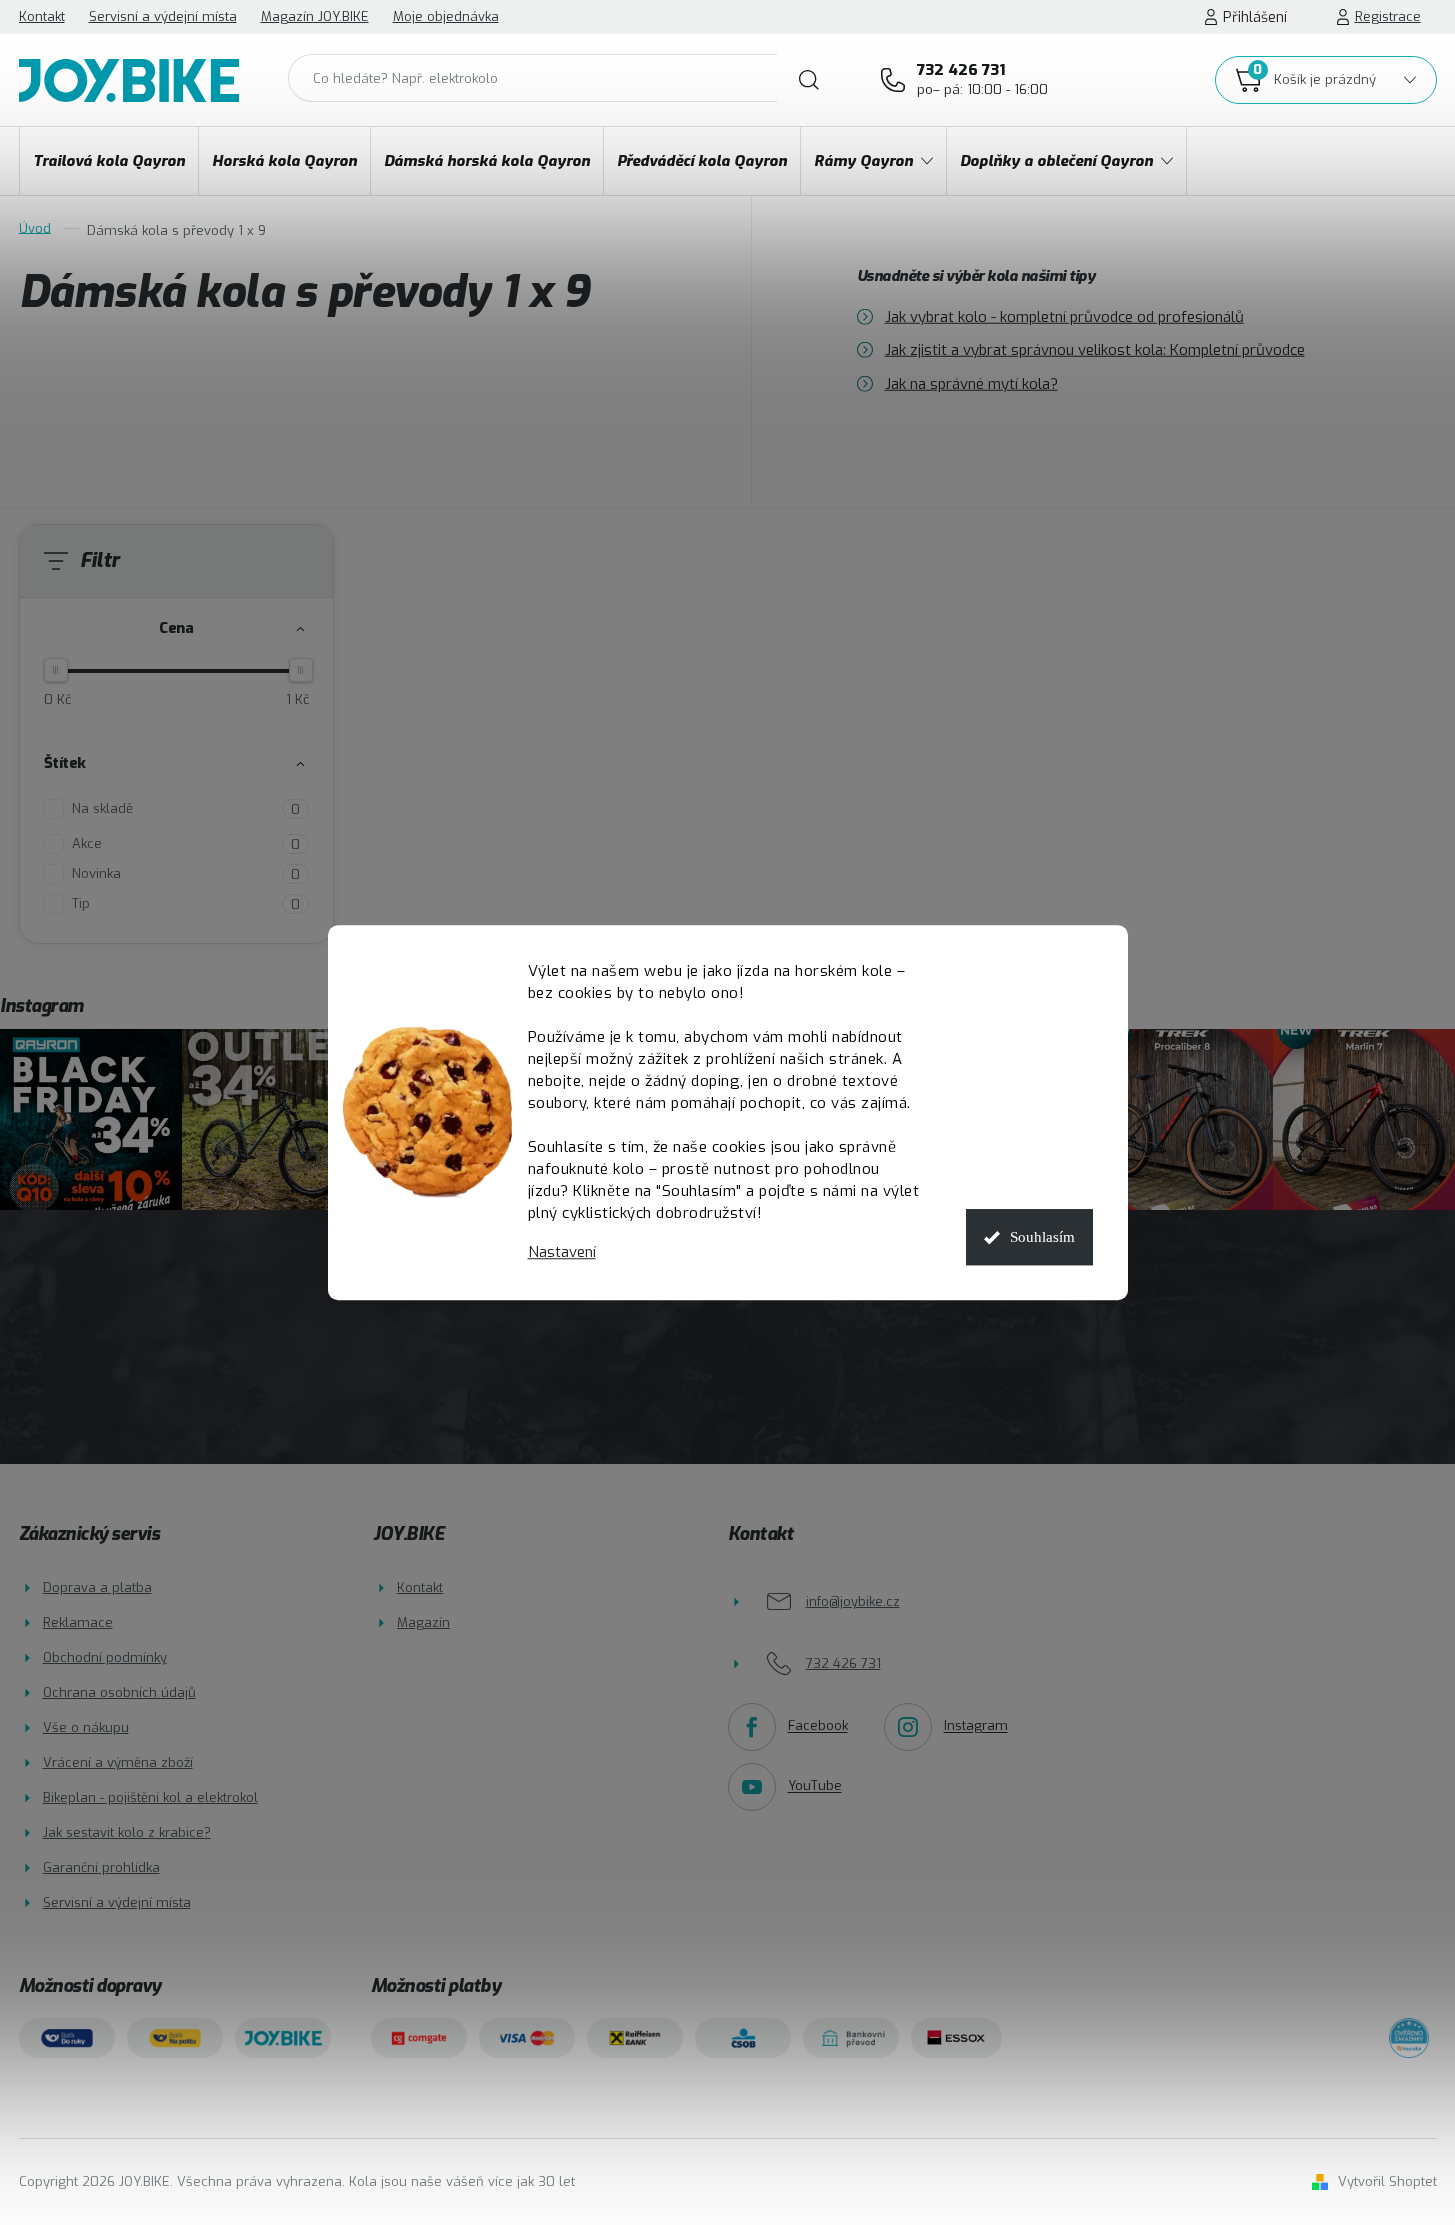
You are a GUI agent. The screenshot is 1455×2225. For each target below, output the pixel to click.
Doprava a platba (97, 1587)
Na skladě (186, 809)
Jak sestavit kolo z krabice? (127, 1832)
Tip (186, 904)
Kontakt (42, 16)
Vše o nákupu (86, 1727)
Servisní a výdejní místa (163, 16)
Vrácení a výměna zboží (118, 1762)
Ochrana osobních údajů (119, 1692)
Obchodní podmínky (105, 1657)
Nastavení (562, 1252)
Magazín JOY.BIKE (315, 16)
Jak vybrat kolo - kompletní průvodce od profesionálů (1064, 316)
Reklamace (78, 1622)
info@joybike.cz (853, 1601)
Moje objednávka (446, 16)
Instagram (976, 1726)
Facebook (818, 1726)
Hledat (809, 80)
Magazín (423, 1622)
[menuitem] (109, 161)
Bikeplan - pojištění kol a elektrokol (150, 1797)
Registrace (1388, 16)
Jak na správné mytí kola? (971, 383)
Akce (186, 844)
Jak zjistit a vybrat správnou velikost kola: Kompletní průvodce (1095, 350)
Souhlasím (1042, 1237)
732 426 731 (982, 79)
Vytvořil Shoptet (1387, 2181)
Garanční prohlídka (101, 1867)
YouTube (815, 1786)
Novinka (186, 874)
